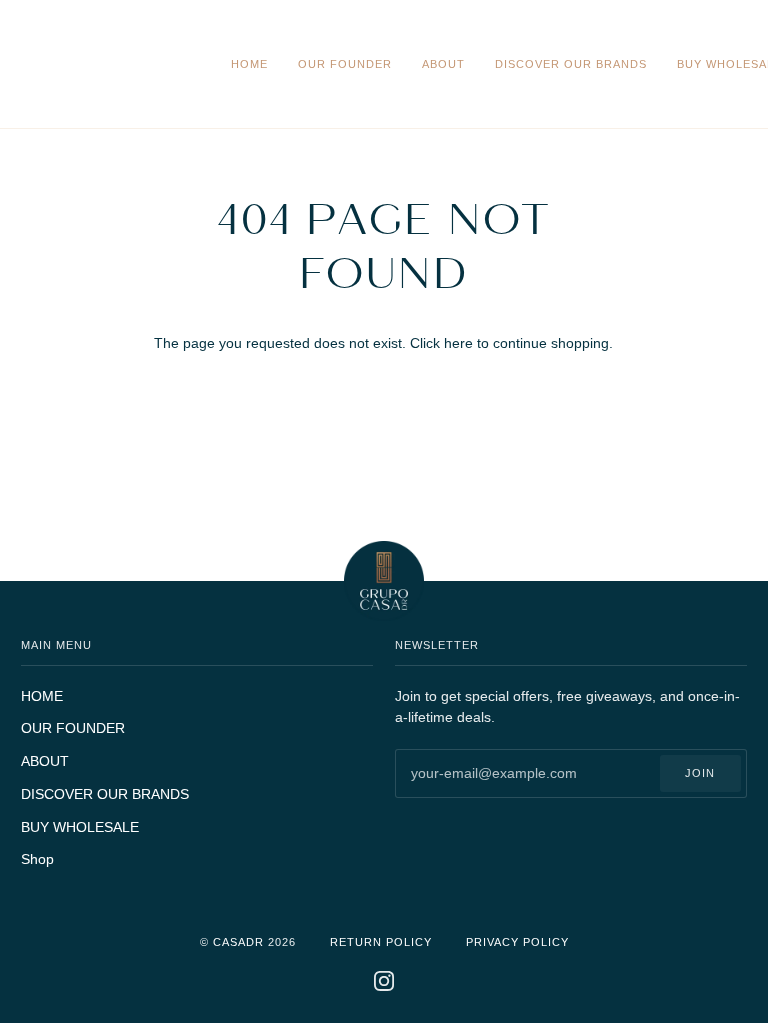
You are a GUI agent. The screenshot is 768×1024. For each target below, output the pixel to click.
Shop (37, 859)
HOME (42, 696)
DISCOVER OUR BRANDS (105, 794)
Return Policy (381, 942)
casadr (238, 942)
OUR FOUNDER (73, 728)
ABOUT (45, 761)
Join (700, 773)
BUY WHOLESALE (80, 827)
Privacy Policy (517, 942)
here (458, 343)
